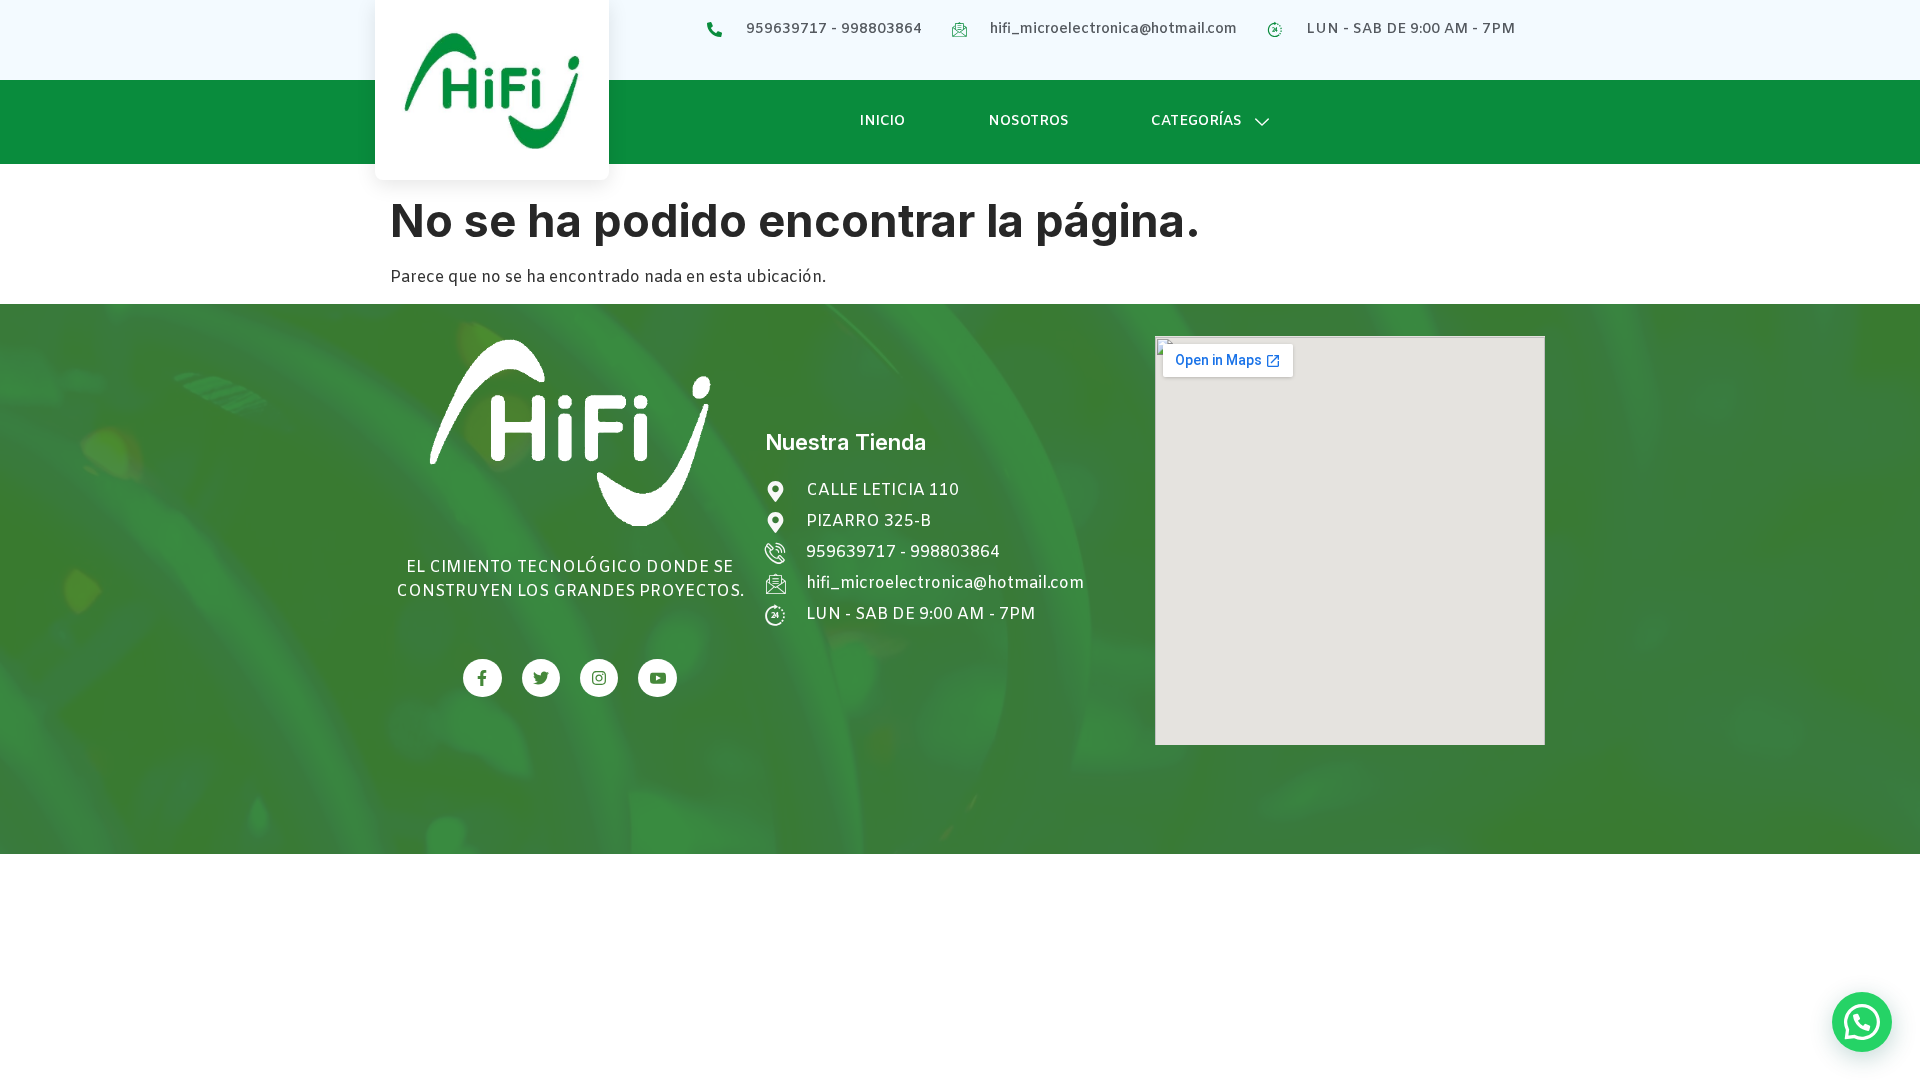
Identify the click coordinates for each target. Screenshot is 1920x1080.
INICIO (882, 121)
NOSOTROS (1028, 121)
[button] (1862, 1022)
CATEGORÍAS (1196, 121)
